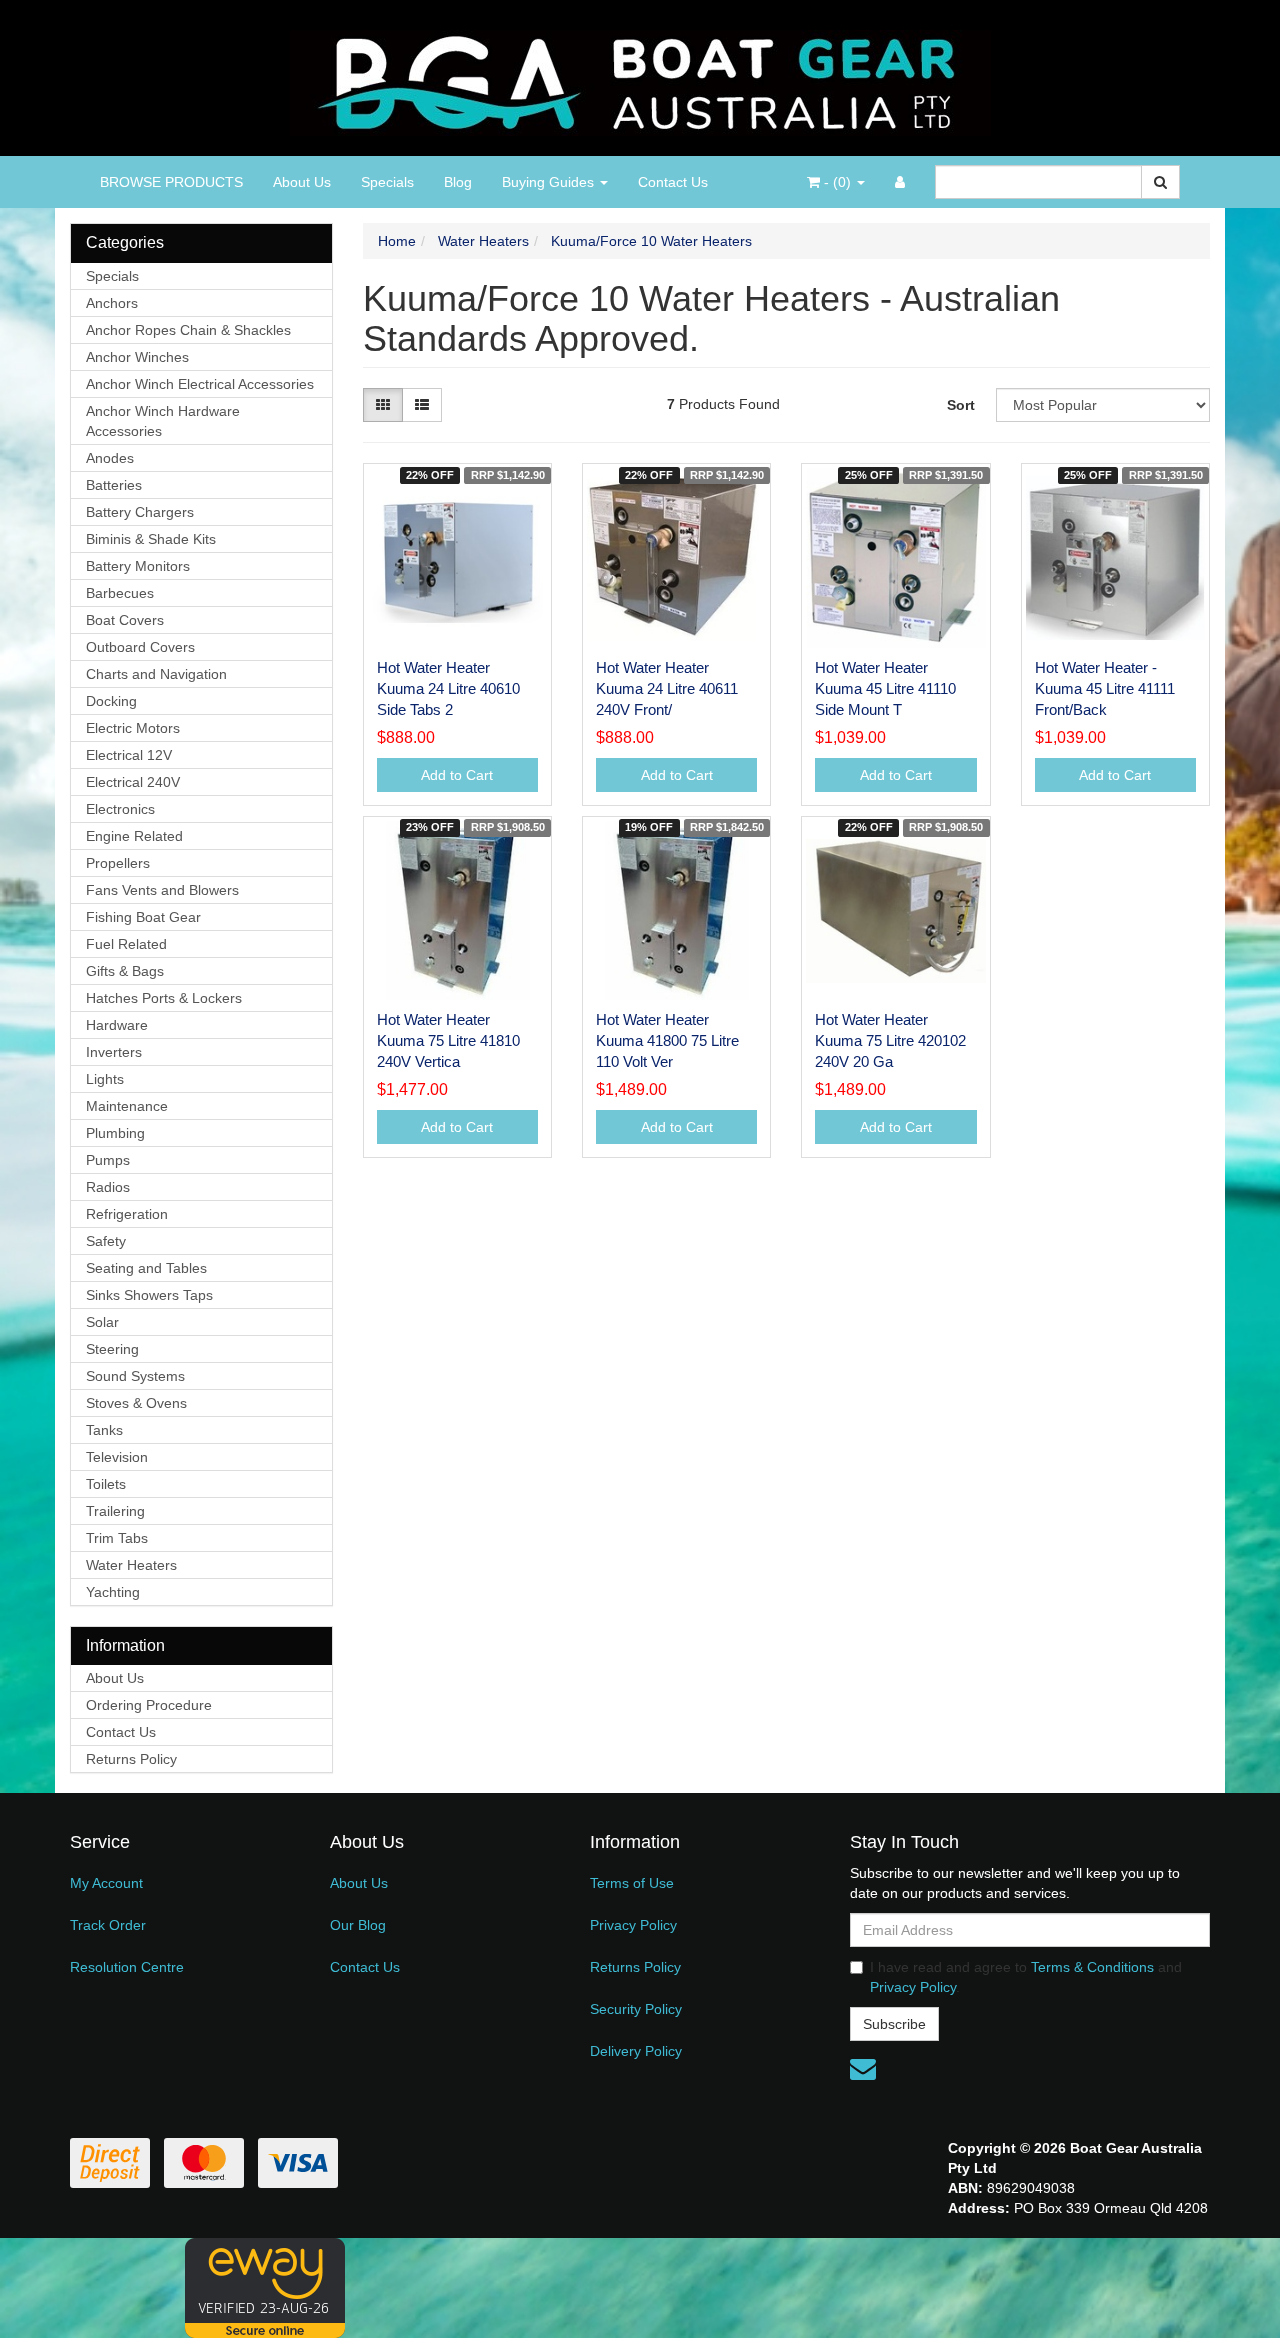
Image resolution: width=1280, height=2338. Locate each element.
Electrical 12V (129, 755)
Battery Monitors (138, 566)
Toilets (106, 1484)
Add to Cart (457, 775)
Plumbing (115, 1133)
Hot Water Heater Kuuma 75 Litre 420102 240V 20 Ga (890, 1040)
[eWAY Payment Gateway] (265, 2287)
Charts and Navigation (156, 674)
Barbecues (120, 593)
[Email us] (863, 2069)
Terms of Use (632, 1883)
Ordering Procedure (149, 1705)
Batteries (114, 485)
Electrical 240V (133, 782)
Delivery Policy (636, 2051)
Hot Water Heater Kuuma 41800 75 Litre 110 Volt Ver (667, 1040)
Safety (106, 1241)
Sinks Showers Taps (149, 1295)
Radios (108, 1187)
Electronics (120, 809)
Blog (458, 182)
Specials (387, 182)
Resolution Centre (127, 1967)
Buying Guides (550, 182)
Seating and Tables (146, 1268)
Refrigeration (127, 1214)
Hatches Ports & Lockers (164, 998)
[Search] (1160, 182)
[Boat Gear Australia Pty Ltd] (640, 77)
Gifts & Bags (125, 971)
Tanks (104, 1430)
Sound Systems (135, 1376)
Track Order (108, 1925)
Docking (111, 701)
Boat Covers (125, 620)
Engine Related (134, 836)
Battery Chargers (140, 512)
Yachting (113, 1592)
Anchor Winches (137, 357)
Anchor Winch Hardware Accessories (163, 421)
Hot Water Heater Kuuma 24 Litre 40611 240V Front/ (667, 688)
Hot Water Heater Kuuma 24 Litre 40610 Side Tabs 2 (448, 688)
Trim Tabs (117, 1538)
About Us (302, 182)
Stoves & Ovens (136, 1403)
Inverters (114, 1052)
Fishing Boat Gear (143, 917)
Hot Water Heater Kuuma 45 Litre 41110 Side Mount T (885, 688)
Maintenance (127, 1106)
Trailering (115, 1511)
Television (117, 1457)
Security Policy (636, 2009)
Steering (112, 1349)
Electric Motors (133, 728)
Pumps (108, 1160)
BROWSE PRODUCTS (171, 182)
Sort (961, 405)
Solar (102, 1322)
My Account (106, 1883)
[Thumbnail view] (383, 405)
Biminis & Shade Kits (151, 539)
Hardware (117, 1025)
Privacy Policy (633, 1925)
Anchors (112, 303)
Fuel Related (126, 944)
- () (837, 182)
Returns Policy (131, 1759)
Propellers (118, 863)
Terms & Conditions (1092, 1967)
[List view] (422, 405)
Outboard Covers (140, 647)
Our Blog (358, 1925)
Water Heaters (131, 1565)
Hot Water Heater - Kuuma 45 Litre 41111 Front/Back (1105, 688)
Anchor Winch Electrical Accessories (200, 384)
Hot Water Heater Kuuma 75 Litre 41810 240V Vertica (448, 1040)
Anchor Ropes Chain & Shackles (188, 330)
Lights (105, 1079)
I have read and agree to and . (1026, 1977)
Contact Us (673, 182)
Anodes (110, 458)
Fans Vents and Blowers (162, 890)
